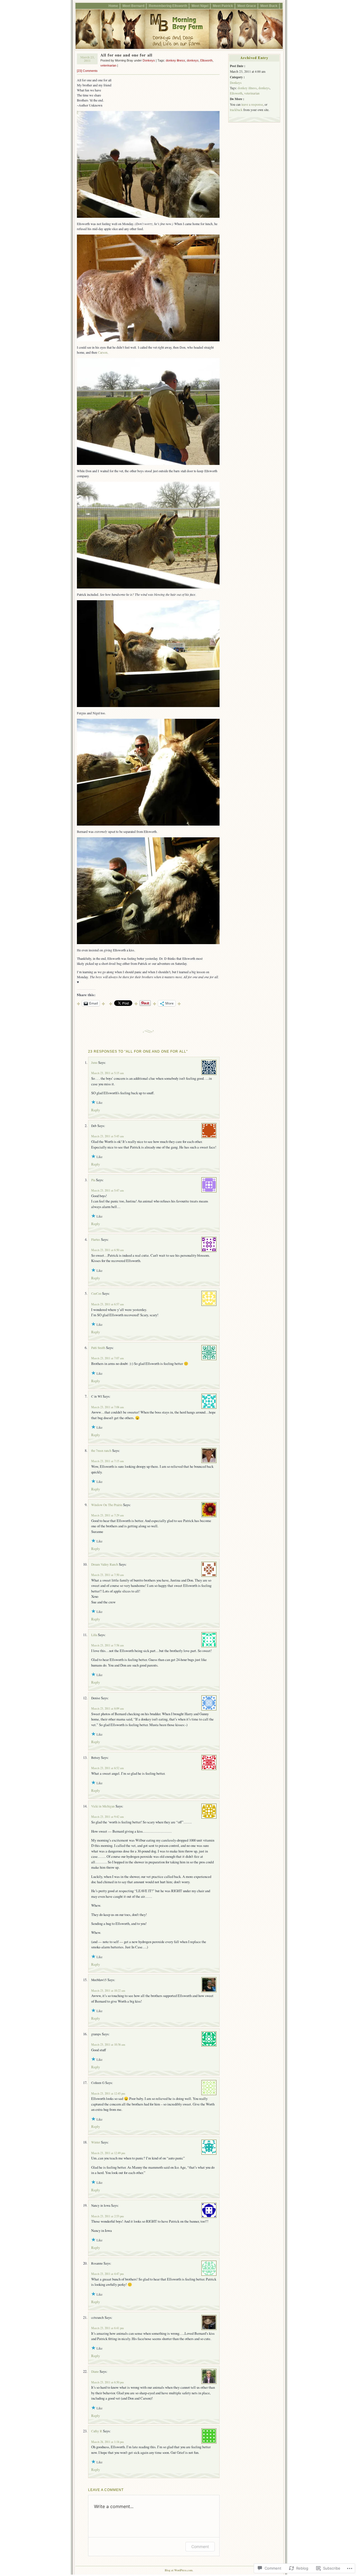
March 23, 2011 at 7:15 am (107, 1461)
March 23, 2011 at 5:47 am (107, 1190)
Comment (200, 2547)
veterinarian (108, 65)
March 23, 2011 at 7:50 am (107, 1575)
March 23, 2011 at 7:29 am (107, 1515)
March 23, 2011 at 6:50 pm (107, 2382)
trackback (236, 110)
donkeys (193, 60)
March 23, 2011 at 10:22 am (108, 1991)
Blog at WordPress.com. (179, 2570)
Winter (96, 2142)
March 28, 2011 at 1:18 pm (107, 2442)
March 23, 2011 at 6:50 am (107, 1250)
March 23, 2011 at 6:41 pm (107, 2328)
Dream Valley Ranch (105, 1564)
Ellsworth (206, 60)
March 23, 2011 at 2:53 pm (107, 2216)
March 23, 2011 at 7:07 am (107, 1358)
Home (113, 6)
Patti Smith (98, 1348)
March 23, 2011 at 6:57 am (107, 1304)
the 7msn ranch (101, 1451)
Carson (103, 352)
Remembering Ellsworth (168, 6)
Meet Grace (247, 6)
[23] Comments (87, 71)
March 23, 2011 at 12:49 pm (108, 2153)
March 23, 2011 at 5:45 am (107, 1136)
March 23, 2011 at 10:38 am (108, 2045)
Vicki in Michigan (103, 1806)
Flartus (96, 1239)
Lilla (94, 1635)
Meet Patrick (223, 6)
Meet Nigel (200, 6)
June (94, 1063)
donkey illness (176, 60)
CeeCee (96, 1293)
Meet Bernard (133, 6)
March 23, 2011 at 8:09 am (107, 1708)
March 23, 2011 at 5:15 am (107, 1073)
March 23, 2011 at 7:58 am (107, 1645)
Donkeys (149, 60)
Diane (95, 2371)
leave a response (252, 104)
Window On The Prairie (107, 1505)
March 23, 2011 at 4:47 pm (107, 2274)
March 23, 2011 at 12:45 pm (108, 2093)
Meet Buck (269, 6)
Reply (96, 1110)
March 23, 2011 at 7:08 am (107, 1407)
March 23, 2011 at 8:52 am (107, 1768)
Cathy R (97, 2431)
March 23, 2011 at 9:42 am (107, 1817)
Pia (93, 1180)
